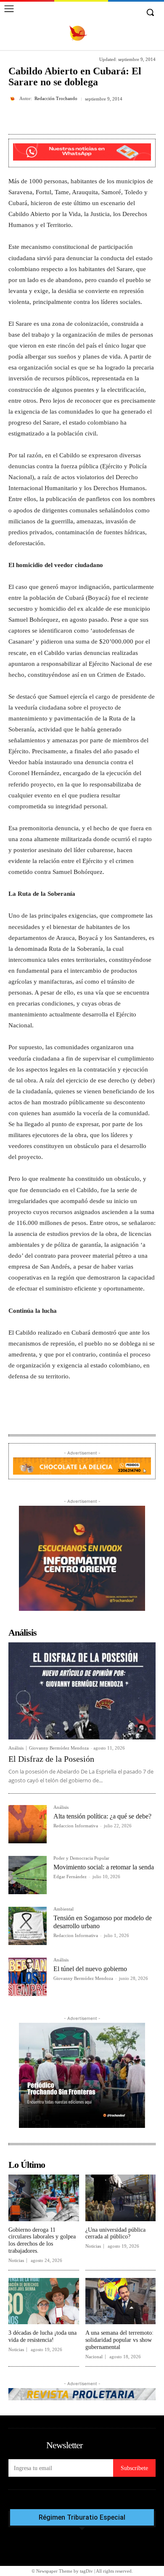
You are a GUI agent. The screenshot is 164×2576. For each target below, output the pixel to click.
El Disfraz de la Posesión (51, 1759)
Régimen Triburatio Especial (82, 2518)
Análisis (16, 1748)
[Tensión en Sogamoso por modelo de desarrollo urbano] (28, 1926)
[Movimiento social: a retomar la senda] (28, 1875)
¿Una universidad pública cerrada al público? (115, 2233)
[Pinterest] (82, 119)
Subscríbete (134, 2468)
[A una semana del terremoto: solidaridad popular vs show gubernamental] (121, 2301)
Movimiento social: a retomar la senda (104, 1867)
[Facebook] (43, 119)
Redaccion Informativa (76, 1826)
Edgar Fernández (70, 1877)
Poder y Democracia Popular (81, 1858)
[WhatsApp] (101, 119)
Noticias (16, 2261)
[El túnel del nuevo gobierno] (28, 1977)
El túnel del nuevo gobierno (90, 1969)
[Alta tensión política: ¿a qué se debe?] (28, 1824)
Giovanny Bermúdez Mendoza (59, 1748)
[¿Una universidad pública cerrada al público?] (121, 2198)
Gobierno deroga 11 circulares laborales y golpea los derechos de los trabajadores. (42, 2240)
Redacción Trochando (56, 99)
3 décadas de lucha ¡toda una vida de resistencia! (42, 2336)
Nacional (94, 2357)
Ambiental (63, 1909)
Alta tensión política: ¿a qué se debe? (102, 1816)
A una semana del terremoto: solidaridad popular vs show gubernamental (119, 2340)
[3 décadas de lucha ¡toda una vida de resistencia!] (44, 2301)
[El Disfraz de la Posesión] (82, 1691)
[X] (63, 119)
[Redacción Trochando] (14, 99)
